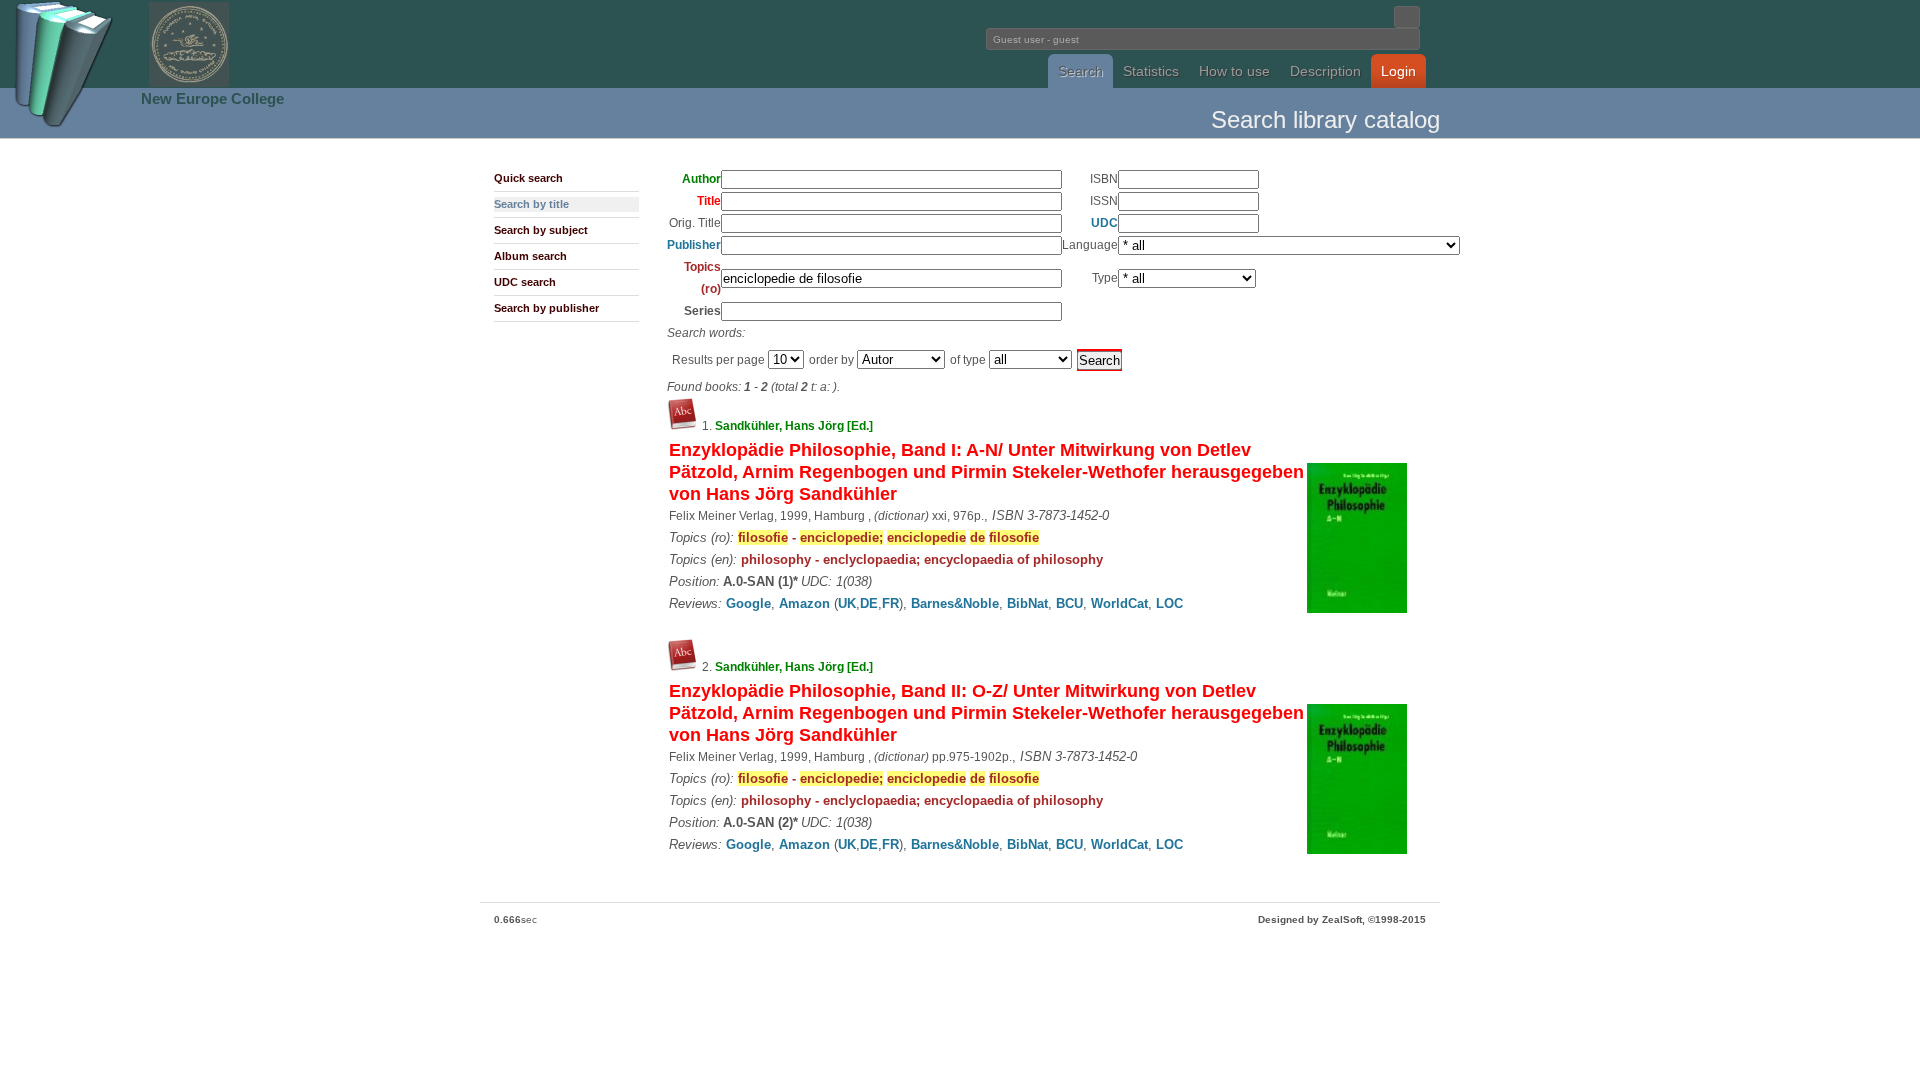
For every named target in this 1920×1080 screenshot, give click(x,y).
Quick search (528, 178)
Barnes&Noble (955, 603)
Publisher (694, 245)
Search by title (531, 204)
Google (748, 603)
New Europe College (212, 98)
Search (1080, 71)
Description (1325, 71)
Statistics (1151, 71)
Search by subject (541, 230)
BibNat (1027, 603)
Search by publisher (546, 308)
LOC (1169, 603)
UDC (1104, 223)
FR (890, 603)
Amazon (804, 603)
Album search (530, 256)
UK (847, 603)
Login (1398, 71)
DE (869, 603)
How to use (1234, 71)
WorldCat (1119, 603)
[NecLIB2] (189, 83)
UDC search (525, 282)
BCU (1069, 603)
